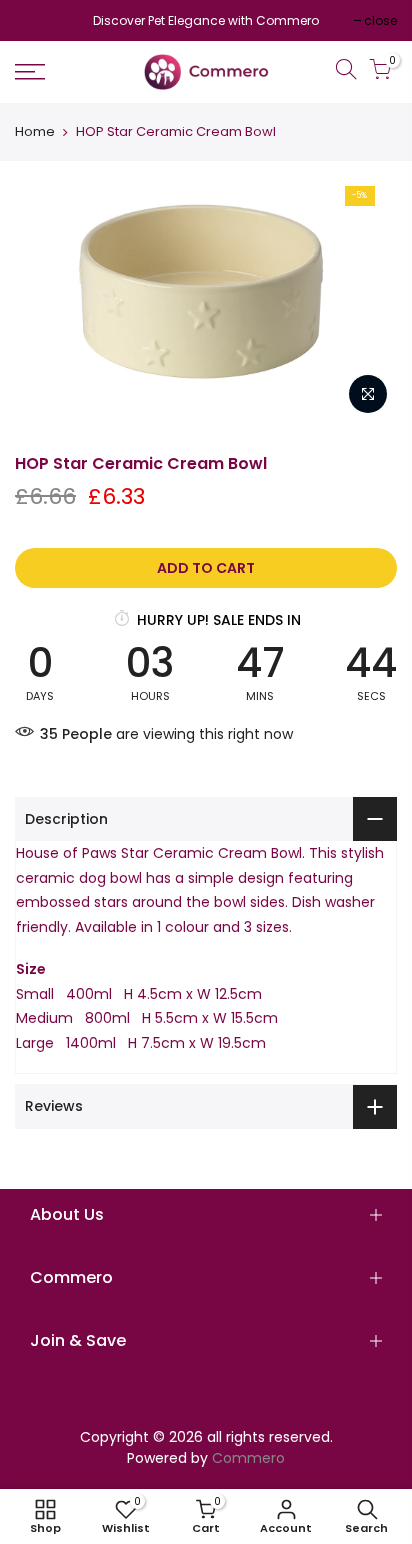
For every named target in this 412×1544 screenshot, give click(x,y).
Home (35, 132)
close (41, 20)
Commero (248, 1458)
